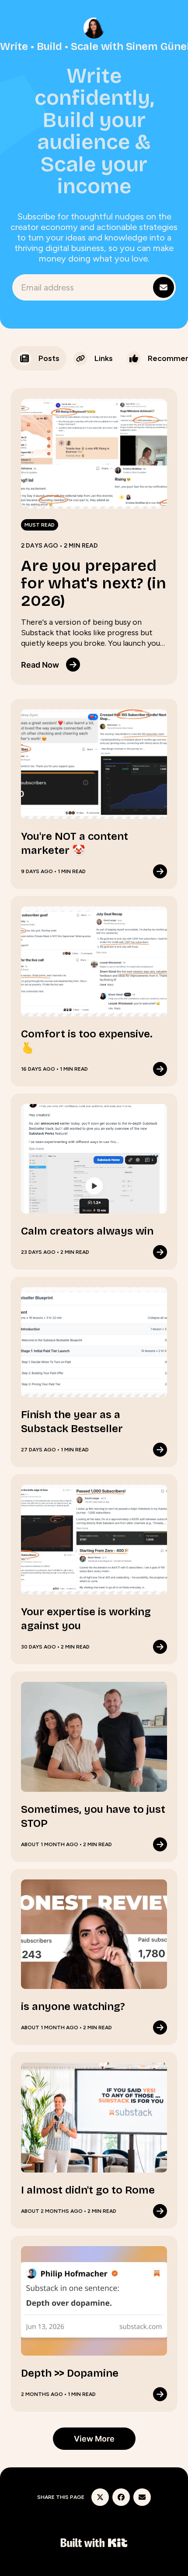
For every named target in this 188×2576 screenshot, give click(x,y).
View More (94, 2439)
